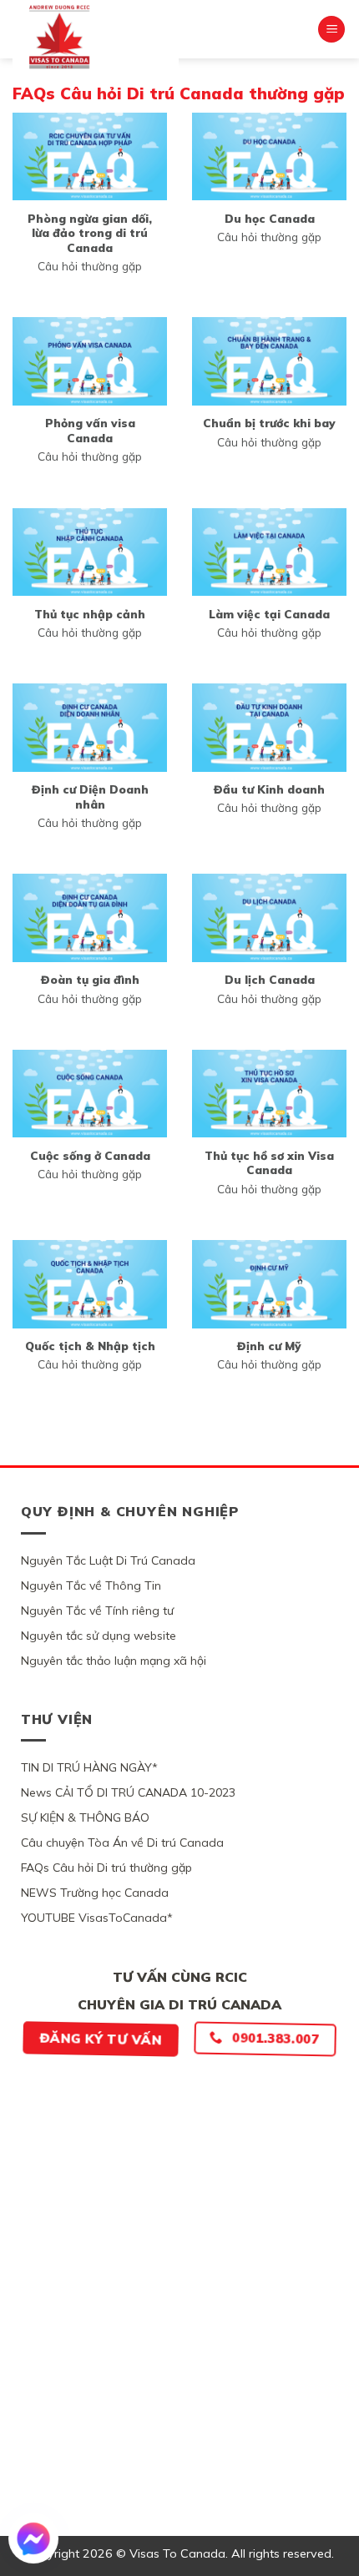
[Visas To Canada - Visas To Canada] (96, 37)
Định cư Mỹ (269, 1346)
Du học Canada (270, 218)
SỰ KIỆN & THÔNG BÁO (85, 1817)
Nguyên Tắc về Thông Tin (91, 1585)
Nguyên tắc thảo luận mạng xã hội (114, 1661)
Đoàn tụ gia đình (90, 979)
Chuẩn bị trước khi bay (269, 423)
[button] (331, 30)
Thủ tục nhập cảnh (90, 614)
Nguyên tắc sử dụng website (99, 1636)
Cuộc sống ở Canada (90, 1155)
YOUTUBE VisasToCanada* (97, 1918)
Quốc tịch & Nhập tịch (90, 1346)
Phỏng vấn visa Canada (90, 430)
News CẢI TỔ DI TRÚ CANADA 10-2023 (128, 1792)
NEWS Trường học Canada (95, 1893)
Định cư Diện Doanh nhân (90, 796)
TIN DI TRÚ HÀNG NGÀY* (89, 1767)
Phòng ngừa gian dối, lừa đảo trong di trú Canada (90, 233)
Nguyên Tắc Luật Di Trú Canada (108, 1560)
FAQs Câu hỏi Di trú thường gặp (106, 1868)
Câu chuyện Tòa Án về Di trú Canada (122, 1843)
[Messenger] (33, 2538)
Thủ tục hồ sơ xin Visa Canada (269, 1163)
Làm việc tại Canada (269, 614)
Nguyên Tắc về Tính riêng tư (97, 1611)
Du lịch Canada (270, 979)
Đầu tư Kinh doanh (269, 789)
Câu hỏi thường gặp (90, 266)
